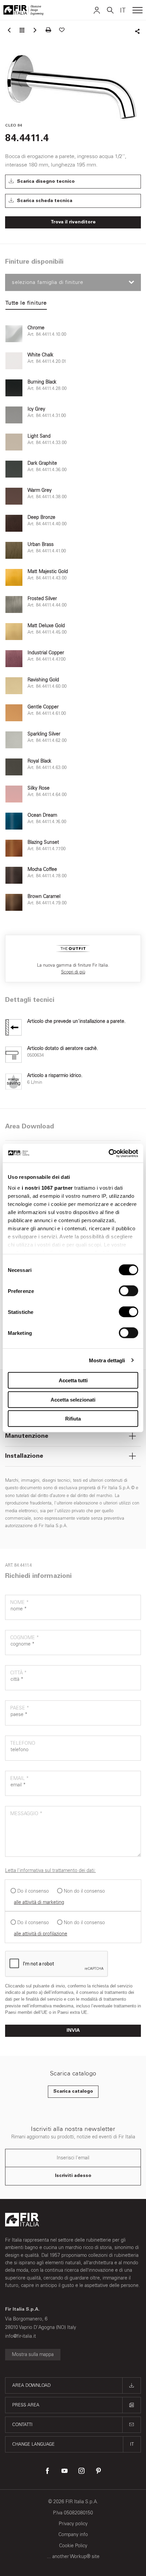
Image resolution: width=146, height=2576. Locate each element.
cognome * (25, 1638)
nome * (20, 1602)
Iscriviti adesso (73, 2176)
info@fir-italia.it (21, 2336)
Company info (73, 2535)
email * (20, 1778)
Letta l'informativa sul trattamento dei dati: (50, 1870)
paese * (20, 1708)
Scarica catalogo (73, 2092)
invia (73, 2031)
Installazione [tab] (24, 1456)
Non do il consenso (84, 1891)
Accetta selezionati (73, 1399)
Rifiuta (73, 1419)
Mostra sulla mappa (33, 2354)
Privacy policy (73, 2524)
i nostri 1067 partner (47, 1187)
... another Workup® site (73, 2557)
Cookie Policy (73, 2546)
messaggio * (26, 1814)
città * (19, 1673)
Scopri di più (73, 972)
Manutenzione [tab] (27, 1436)
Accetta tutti (73, 1380)
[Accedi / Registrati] (97, 10)
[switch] (129, 1291)
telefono (23, 1743)
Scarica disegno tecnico (45, 182)
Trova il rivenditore (73, 222)
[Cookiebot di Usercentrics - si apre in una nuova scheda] (108, 1153)
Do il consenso (33, 1891)
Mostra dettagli (107, 1360)
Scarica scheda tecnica (44, 201)
